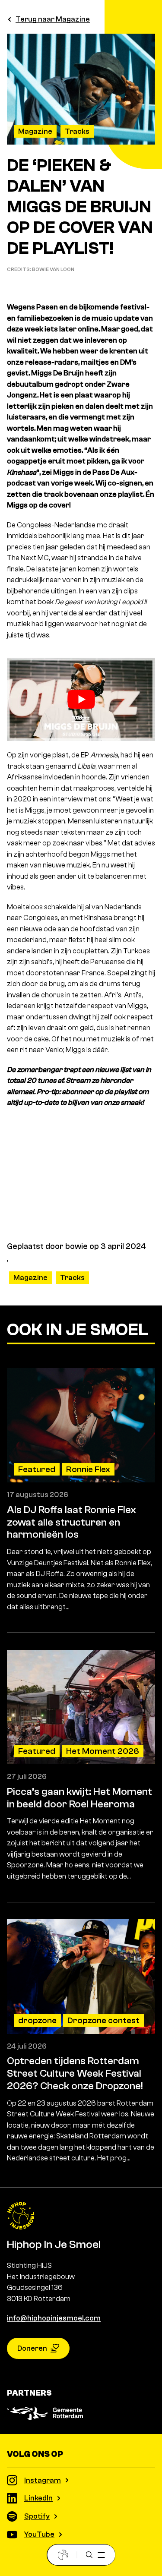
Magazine (35, 131)
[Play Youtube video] (81, 699)
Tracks (77, 131)
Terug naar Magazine (53, 19)
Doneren (32, 2348)
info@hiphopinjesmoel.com (54, 2318)
